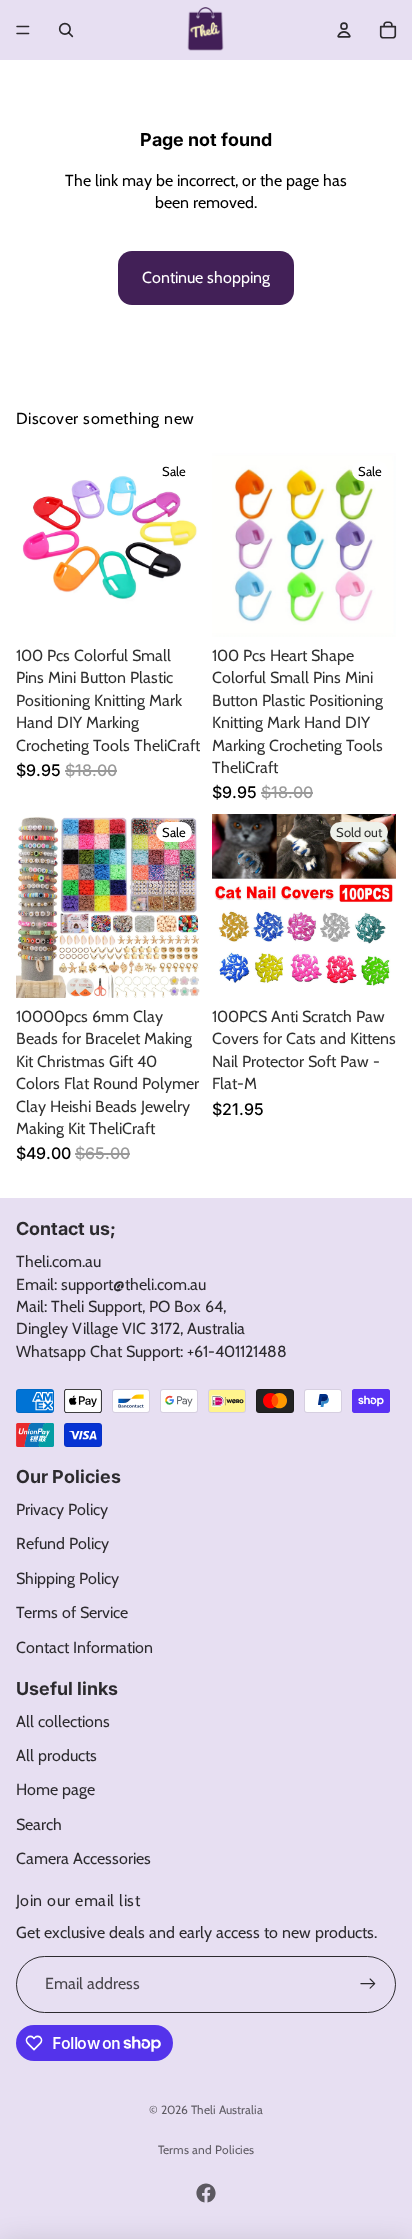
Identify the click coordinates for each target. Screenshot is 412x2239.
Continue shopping (206, 277)
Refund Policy (62, 1543)
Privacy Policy (62, 1509)
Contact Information (84, 1647)
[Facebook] (206, 2193)
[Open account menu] (344, 30)
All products (56, 1755)
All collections (63, 1721)
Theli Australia (227, 2109)
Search (39, 1824)
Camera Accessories (83, 1858)
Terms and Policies (206, 2149)
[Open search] (66, 30)
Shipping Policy (67, 1578)
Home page (55, 1789)
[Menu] (23, 30)
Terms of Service (72, 1612)
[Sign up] (368, 1984)
